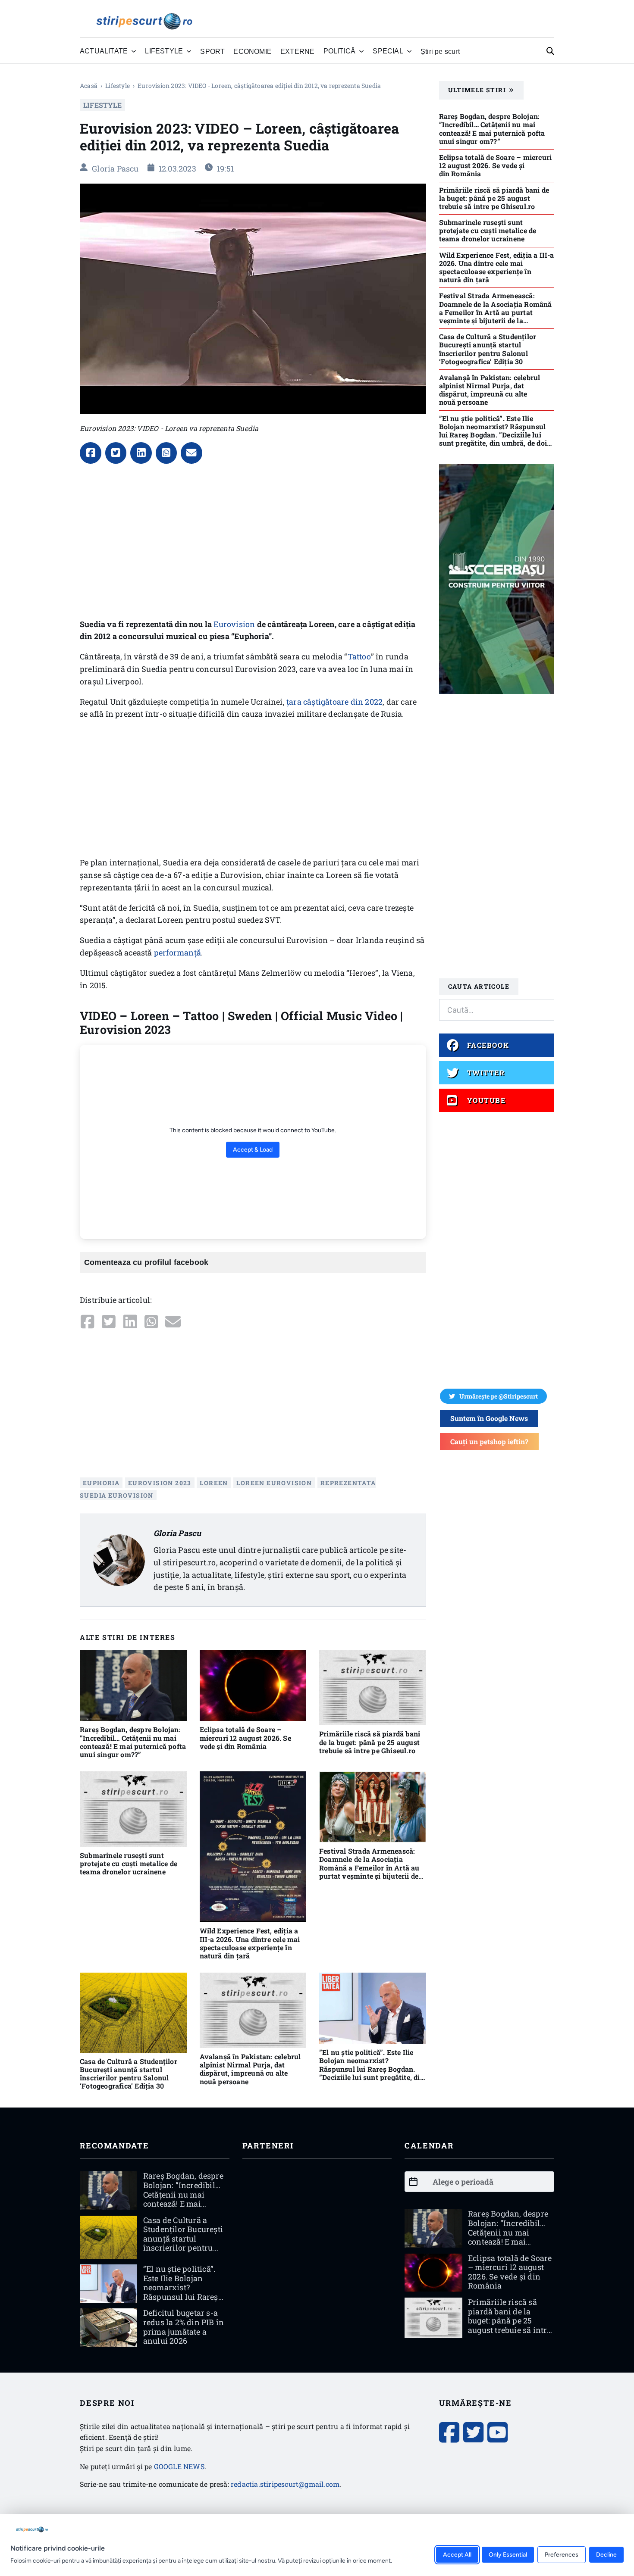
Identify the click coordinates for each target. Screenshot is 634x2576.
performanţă (177, 952)
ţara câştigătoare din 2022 (334, 702)
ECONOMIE (253, 51)
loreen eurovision (274, 1483)
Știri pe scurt (440, 51)
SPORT (212, 51)
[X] (116, 453)
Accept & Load (253, 1150)
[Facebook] (91, 453)
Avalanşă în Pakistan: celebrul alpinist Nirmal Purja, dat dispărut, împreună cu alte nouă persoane (250, 2069)
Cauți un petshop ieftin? (489, 1441)
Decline (606, 2554)
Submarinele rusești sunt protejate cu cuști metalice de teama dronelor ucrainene (129, 1863)
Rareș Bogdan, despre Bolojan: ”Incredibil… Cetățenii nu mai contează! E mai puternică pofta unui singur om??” (133, 1742)
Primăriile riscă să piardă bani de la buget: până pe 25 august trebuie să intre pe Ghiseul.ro (370, 1742)
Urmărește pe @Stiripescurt (499, 1396)
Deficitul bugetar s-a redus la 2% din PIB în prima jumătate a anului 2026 (184, 2327)
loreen (214, 1483)
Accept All (457, 2554)
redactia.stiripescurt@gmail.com (285, 2484)
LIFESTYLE (118, 86)
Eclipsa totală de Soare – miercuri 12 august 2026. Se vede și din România (245, 1738)
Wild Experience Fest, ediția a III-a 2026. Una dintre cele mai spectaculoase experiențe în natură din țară (250, 1943)
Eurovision (234, 624)
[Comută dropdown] (134, 51)
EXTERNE (297, 51)
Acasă (89, 86)
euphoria (101, 1483)
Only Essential (508, 2554)
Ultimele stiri (477, 90)
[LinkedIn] (141, 453)
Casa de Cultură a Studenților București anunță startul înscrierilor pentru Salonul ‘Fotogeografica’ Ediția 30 (129, 2074)
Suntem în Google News (489, 1418)
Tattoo (359, 656)
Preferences (562, 2554)
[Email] (191, 453)
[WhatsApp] (166, 453)
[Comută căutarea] (550, 51)
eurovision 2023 (160, 1483)
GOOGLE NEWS (179, 2466)
